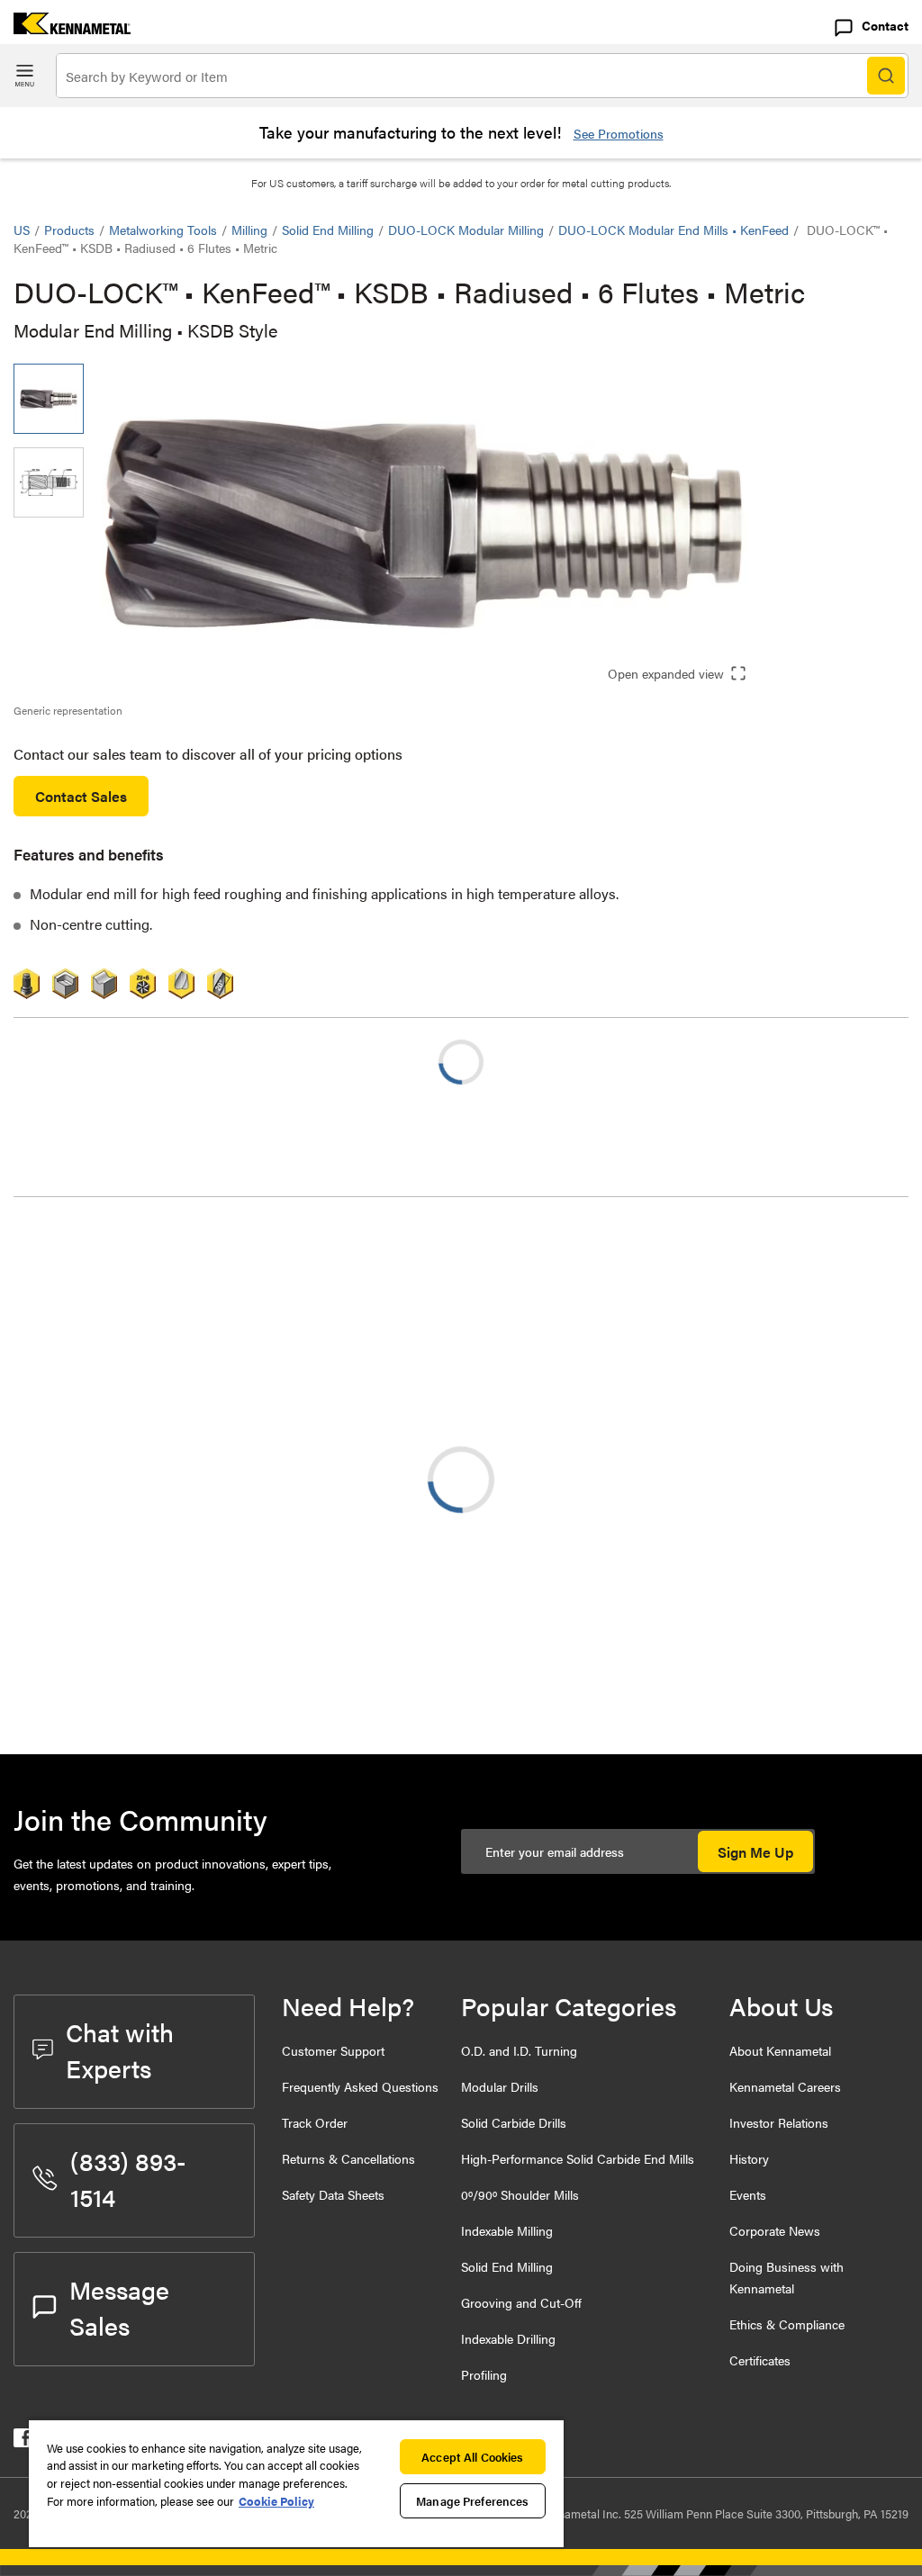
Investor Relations (779, 2122)
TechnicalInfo (90, 1265)
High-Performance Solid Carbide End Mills (578, 2158)
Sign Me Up (755, 1852)
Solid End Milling (328, 230)
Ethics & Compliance (787, 2324)
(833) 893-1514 (128, 2178)
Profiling (484, 2374)
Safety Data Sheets (333, 2194)
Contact (885, 25)
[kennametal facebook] (23, 2441)
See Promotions (619, 133)
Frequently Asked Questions (360, 2086)
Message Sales (119, 2307)
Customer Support (333, 2050)
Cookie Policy (276, 2501)
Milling (249, 230)
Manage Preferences (472, 2501)
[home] (65, 28)
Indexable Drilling (508, 2338)
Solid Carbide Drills (514, 2122)
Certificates (760, 2360)
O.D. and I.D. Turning (519, 2050)
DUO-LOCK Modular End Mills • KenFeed (673, 230)
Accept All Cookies (472, 2457)
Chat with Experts (120, 2049)
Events (748, 2194)
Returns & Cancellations (348, 2158)
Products (69, 230)
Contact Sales (81, 796)
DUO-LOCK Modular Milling (466, 230)
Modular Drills (500, 2086)
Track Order (315, 2122)
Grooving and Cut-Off (521, 2302)
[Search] (886, 76)
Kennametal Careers (785, 2086)
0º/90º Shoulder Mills (520, 2194)
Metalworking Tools (163, 230)
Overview (79, 1243)
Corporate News (775, 2230)
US (22, 230)
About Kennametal (780, 2050)
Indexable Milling (507, 2230)
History (749, 2158)
